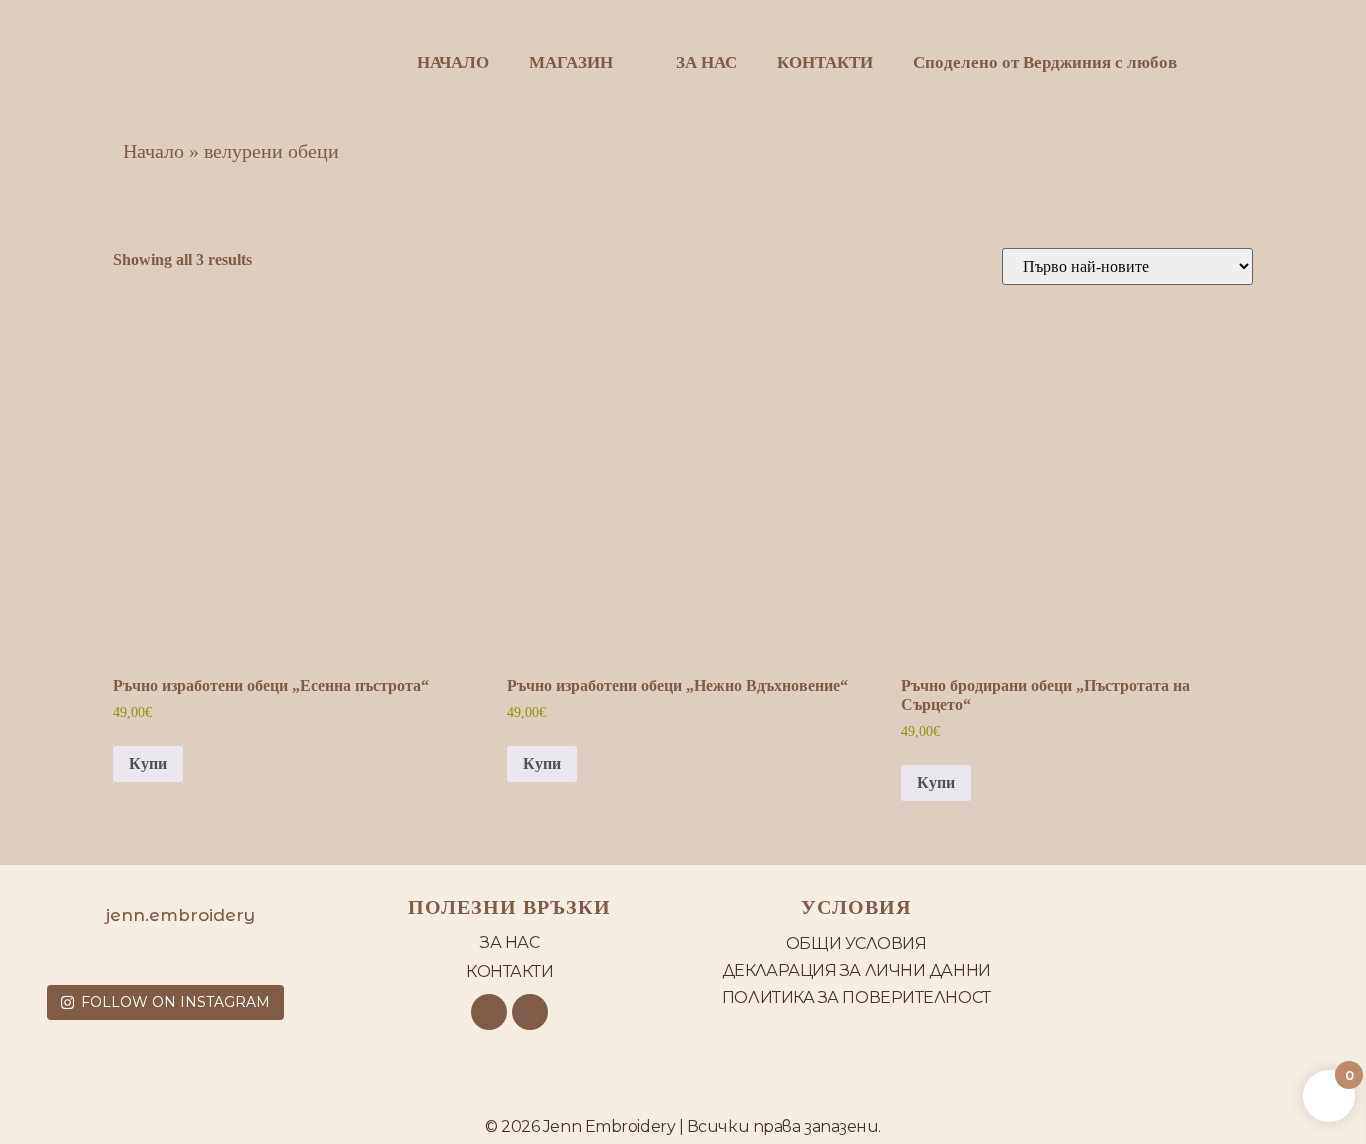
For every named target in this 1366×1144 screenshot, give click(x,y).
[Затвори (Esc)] (1344, 22)
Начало (153, 151)
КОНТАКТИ (825, 62)
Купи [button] (148, 763)
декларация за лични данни (856, 970)
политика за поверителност (856, 997)
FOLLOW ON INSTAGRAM (175, 1002)
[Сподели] (1300, 22)
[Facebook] (489, 1012)
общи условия (856, 943)
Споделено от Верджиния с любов (1045, 62)
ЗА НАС (706, 62)
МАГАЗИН (571, 62)
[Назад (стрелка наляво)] (35, 572)
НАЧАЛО (453, 62)
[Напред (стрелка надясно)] (1331, 572)
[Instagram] (530, 1012)
